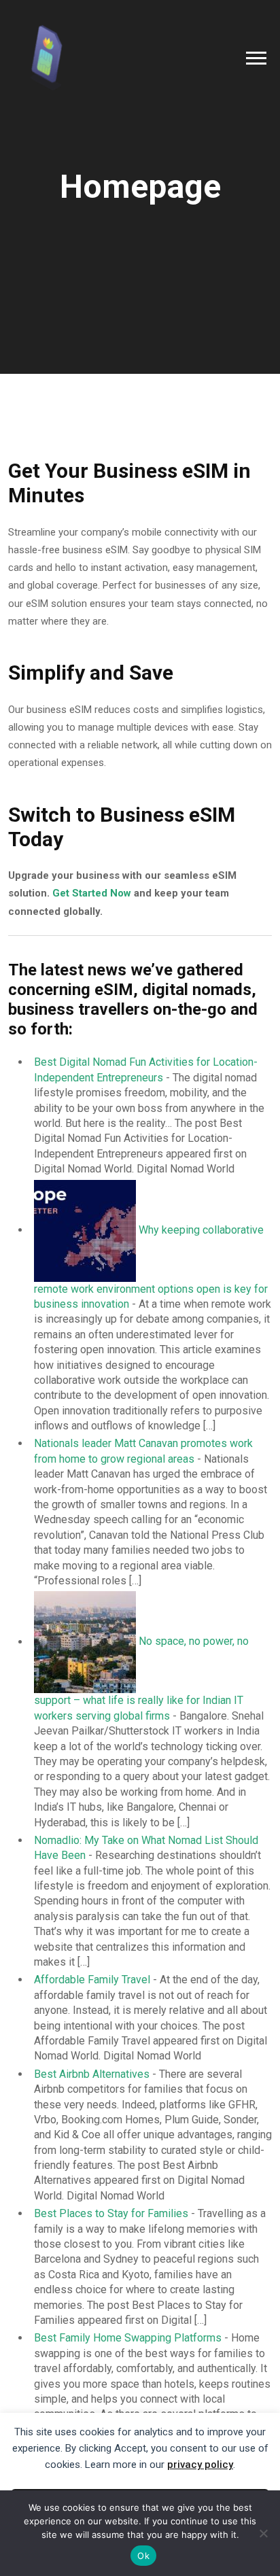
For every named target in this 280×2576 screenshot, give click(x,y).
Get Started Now (92, 893)
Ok (143, 2556)
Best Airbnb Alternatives (92, 2074)
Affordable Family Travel (92, 1980)
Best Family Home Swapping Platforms (128, 2338)
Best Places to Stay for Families (111, 2213)
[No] (263, 2533)
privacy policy (200, 2465)
